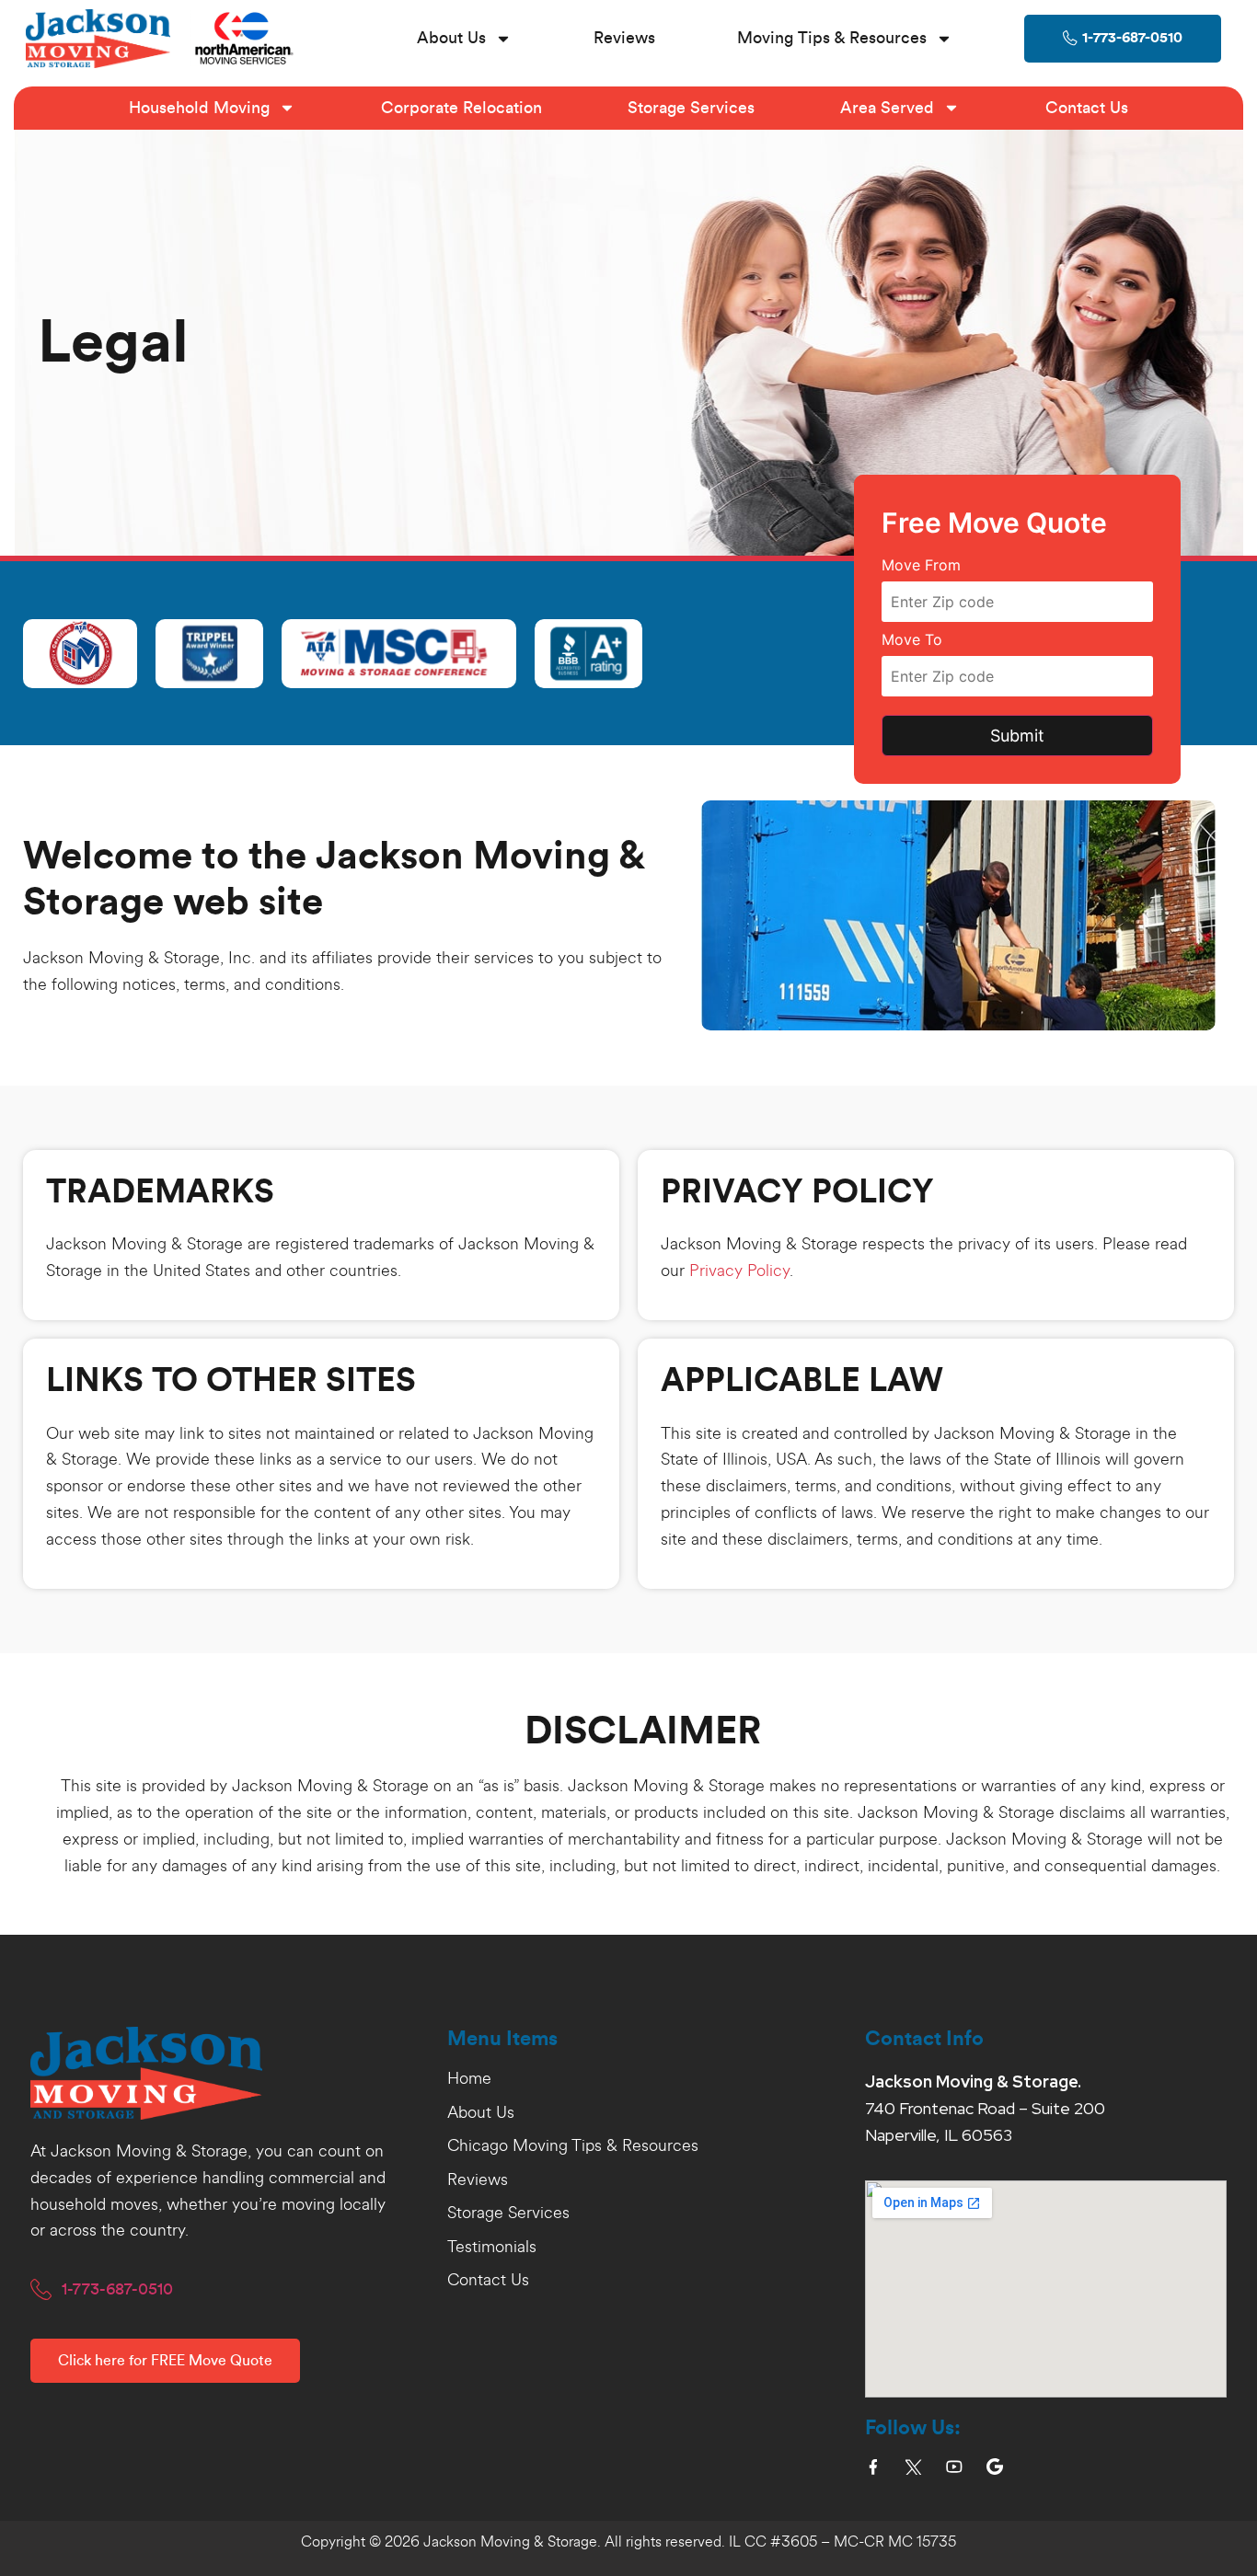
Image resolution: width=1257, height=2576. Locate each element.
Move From (921, 566)
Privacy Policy (739, 1271)
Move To (912, 640)
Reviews (624, 38)
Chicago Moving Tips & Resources (573, 2146)
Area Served (887, 108)
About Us (451, 38)
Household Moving (199, 108)
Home (469, 2079)
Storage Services (691, 108)
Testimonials (492, 2248)
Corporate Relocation (461, 108)
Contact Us (1087, 108)
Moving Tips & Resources (832, 38)
